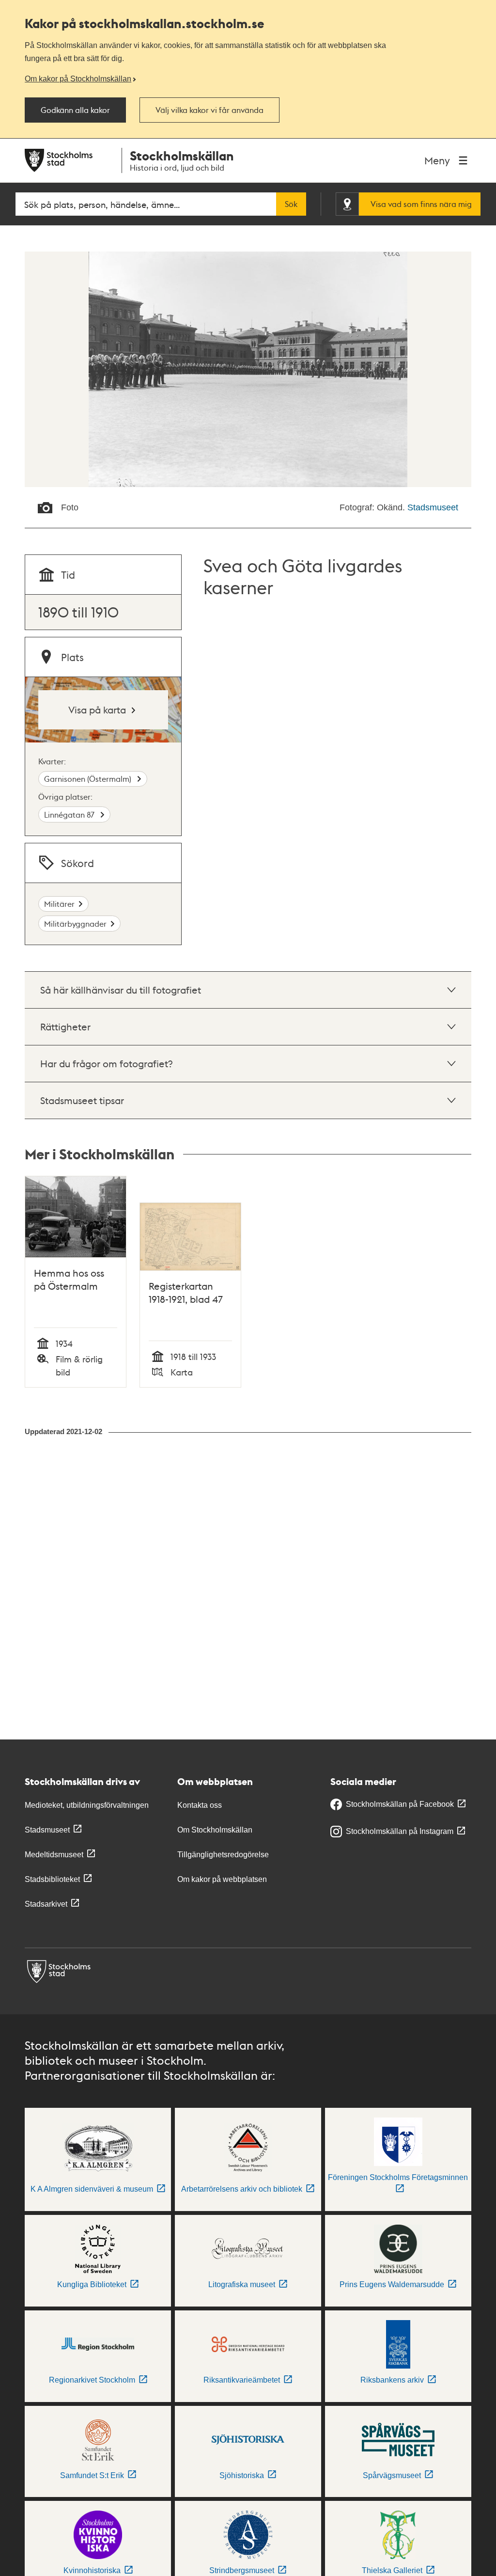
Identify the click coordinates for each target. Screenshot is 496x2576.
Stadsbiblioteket (52, 1879)
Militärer (59, 904)
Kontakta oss (200, 1805)
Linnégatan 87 (70, 814)
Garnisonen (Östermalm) (89, 779)
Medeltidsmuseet (54, 1855)
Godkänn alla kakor (75, 110)
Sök (291, 204)
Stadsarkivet (46, 1904)
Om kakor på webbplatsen (222, 1879)
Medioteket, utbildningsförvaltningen (87, 1805)
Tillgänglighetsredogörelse (223, 1855)
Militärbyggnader (75, 924)
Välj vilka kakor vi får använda (209, 110)
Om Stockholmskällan (215, 1830)
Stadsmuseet (433, 507)
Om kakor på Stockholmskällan (78, 79)
